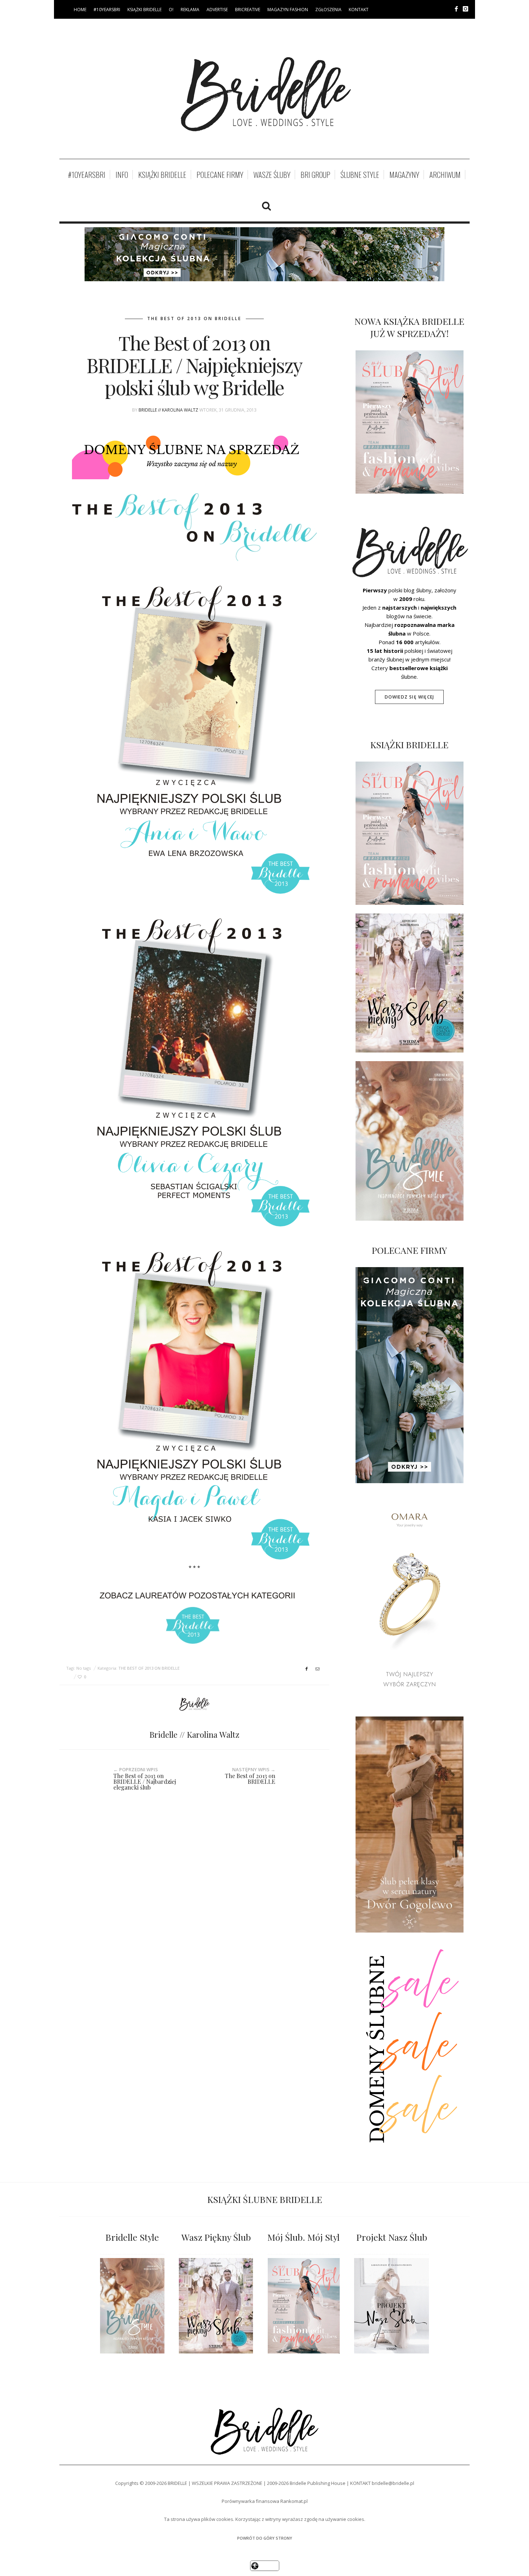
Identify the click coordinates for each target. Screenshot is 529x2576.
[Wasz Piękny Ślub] (216, 2306)
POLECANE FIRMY (220, 175)
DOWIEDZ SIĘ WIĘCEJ (410, 697)
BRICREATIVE (248, 10)
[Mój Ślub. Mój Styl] (304, 2306)
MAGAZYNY (404, 175)
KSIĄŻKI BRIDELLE (144, 10)
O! (171, 10)
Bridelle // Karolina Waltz (168, 410)
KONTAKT (359, 10)
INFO (122, 175)
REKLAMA (190, 10)
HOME (80, 10)
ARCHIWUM (445, 175)
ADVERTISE (217, 10)
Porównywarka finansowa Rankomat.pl (265, 2501)
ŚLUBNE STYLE (360, 175)
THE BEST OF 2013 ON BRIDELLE (194, 318)
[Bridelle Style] (132, 2306)
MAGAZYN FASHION (288, 10)
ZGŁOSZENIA (328, 10)
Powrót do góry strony (265, 2538)
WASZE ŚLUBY (272, 175)
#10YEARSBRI (107, 10)
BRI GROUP (315, 175)
